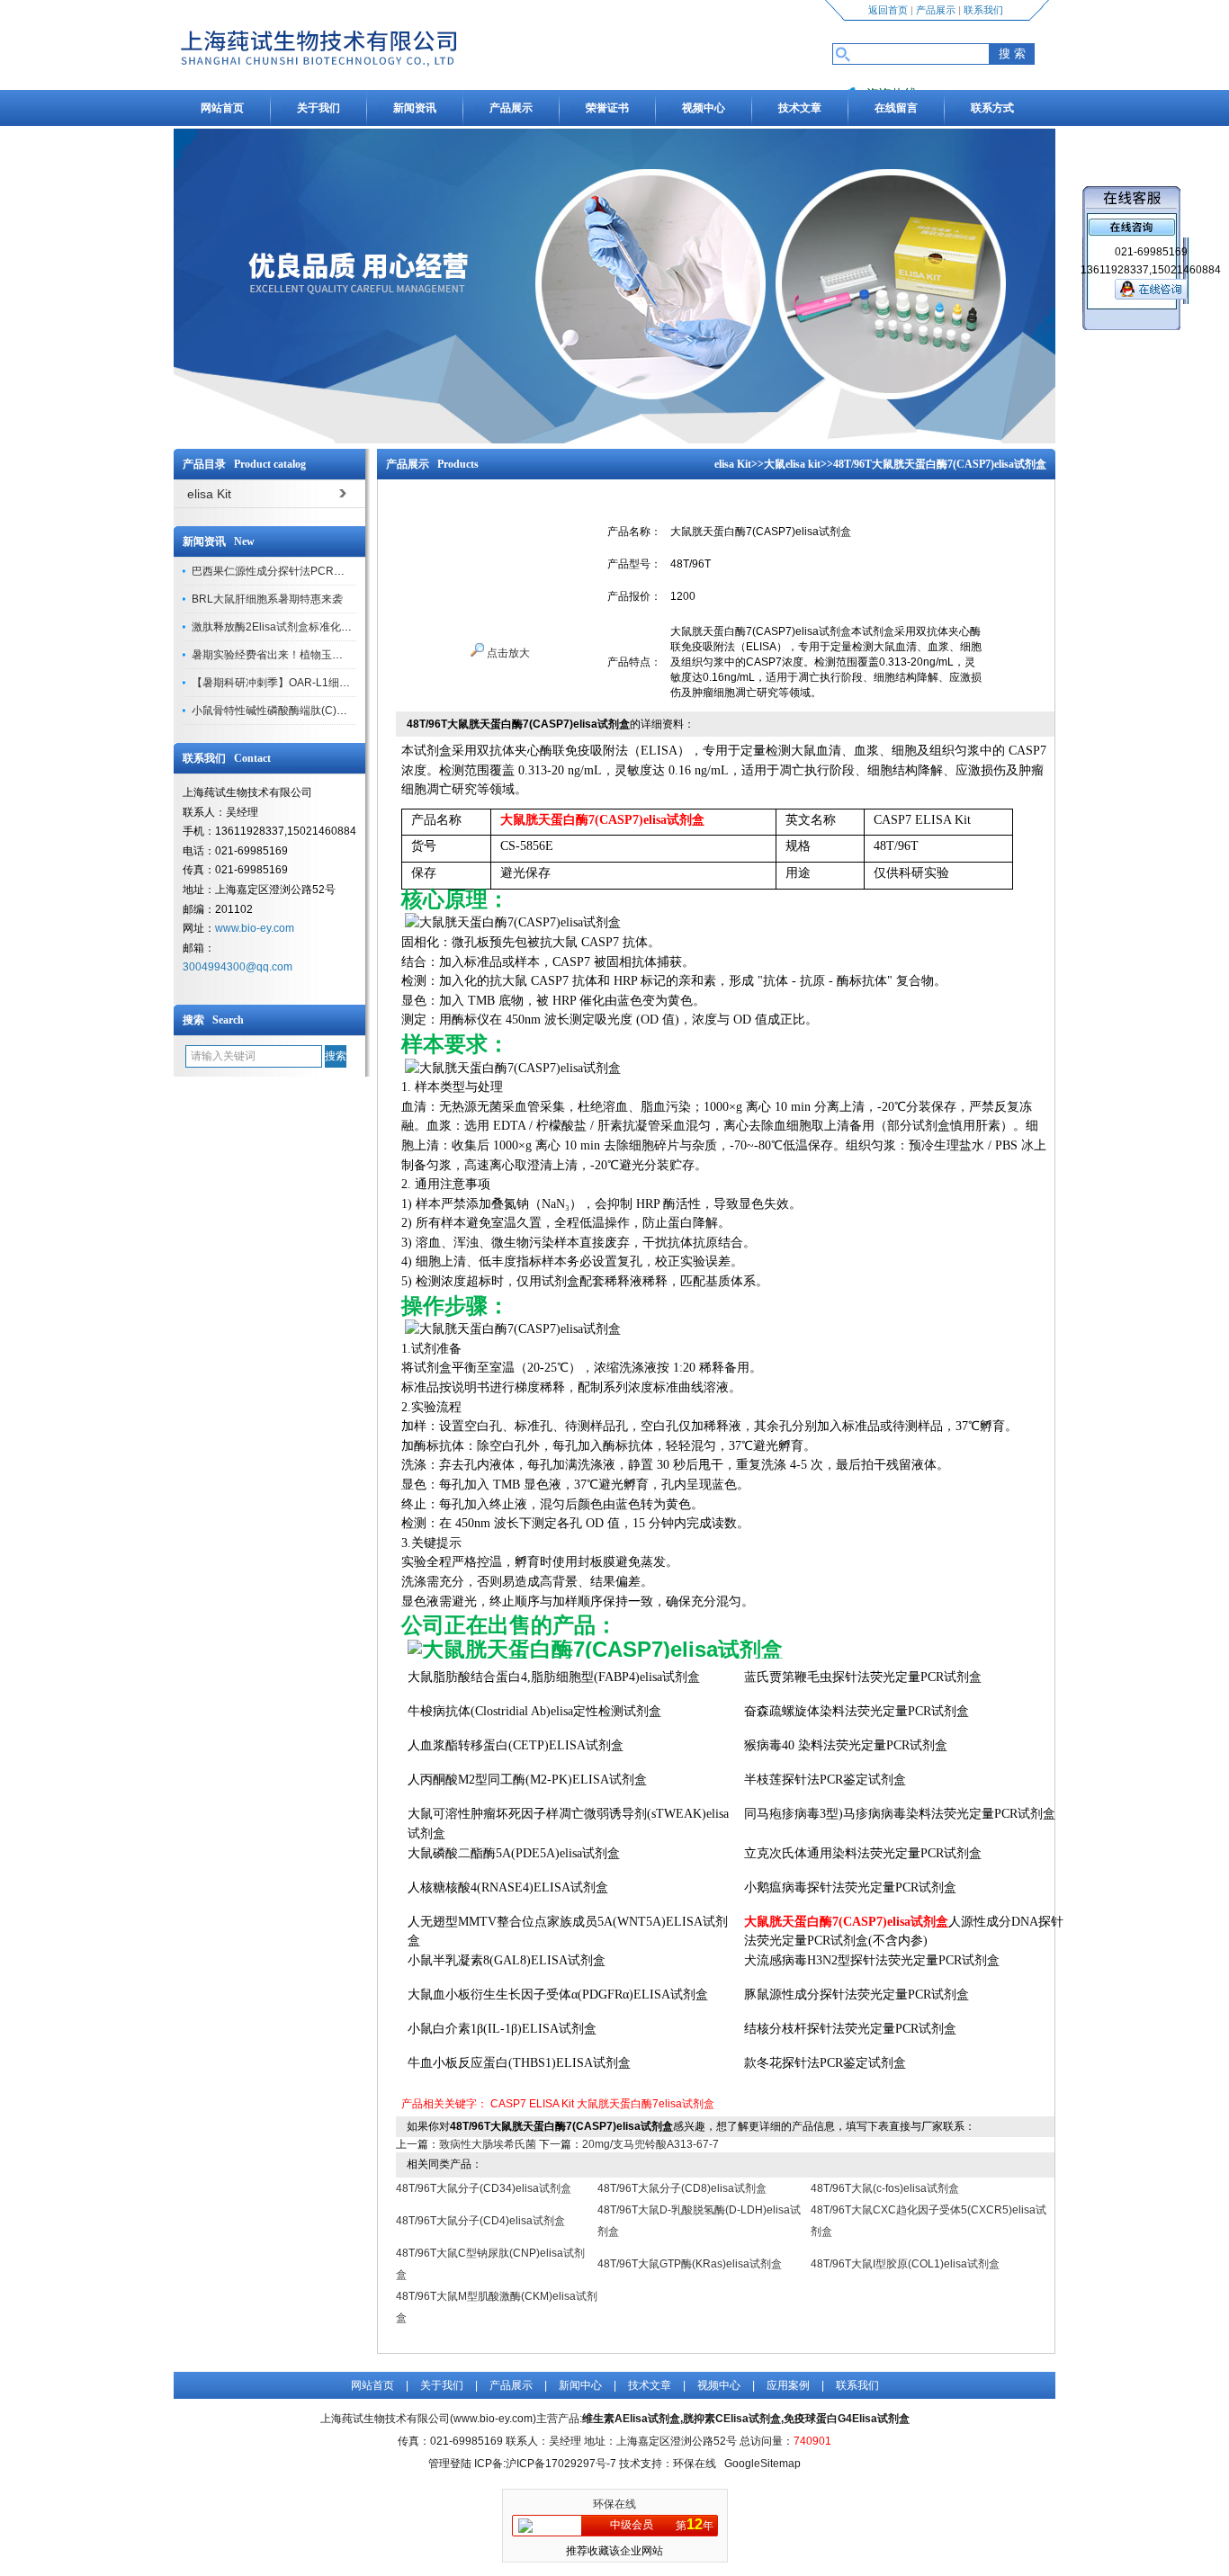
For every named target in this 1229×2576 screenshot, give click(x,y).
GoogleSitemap (763, 2464)
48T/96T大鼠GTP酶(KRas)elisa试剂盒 (690, 2264)
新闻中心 (580, 2385)
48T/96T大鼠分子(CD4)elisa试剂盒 (480, 2221)
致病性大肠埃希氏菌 (488, 2144)
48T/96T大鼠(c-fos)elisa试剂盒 (885, 2188)
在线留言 (896, 108)
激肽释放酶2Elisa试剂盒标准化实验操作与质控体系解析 (326, 627)
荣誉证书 (607, 108)
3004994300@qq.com (238, 967)
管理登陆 (450, 2464)
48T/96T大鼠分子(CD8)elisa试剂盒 (682, 2188)
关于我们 (318, 108)
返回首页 (888, 10)
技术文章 (800, 108)
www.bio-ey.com (255, 928)
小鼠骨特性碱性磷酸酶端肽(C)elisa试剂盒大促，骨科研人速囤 (341, 711)
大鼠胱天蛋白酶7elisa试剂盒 (646, 2104)
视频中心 (704, 108)
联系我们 (983, 10)
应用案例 (788, 2385)
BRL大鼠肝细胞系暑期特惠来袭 (267, 599)
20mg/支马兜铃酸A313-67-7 (650, 2144)
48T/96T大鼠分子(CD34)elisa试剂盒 (484, 2188)
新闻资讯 (415, 108)
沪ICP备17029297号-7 (561, 2464)
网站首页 (222, 108)
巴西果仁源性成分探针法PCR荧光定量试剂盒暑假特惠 (322, 571)
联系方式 (992, 108)
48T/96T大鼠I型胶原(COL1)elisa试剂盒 (905, 2264)
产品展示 (936, 10)
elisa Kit (733, 464)
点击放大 (507, 653)
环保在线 (614, 2504)
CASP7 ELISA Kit (532, 2104)
